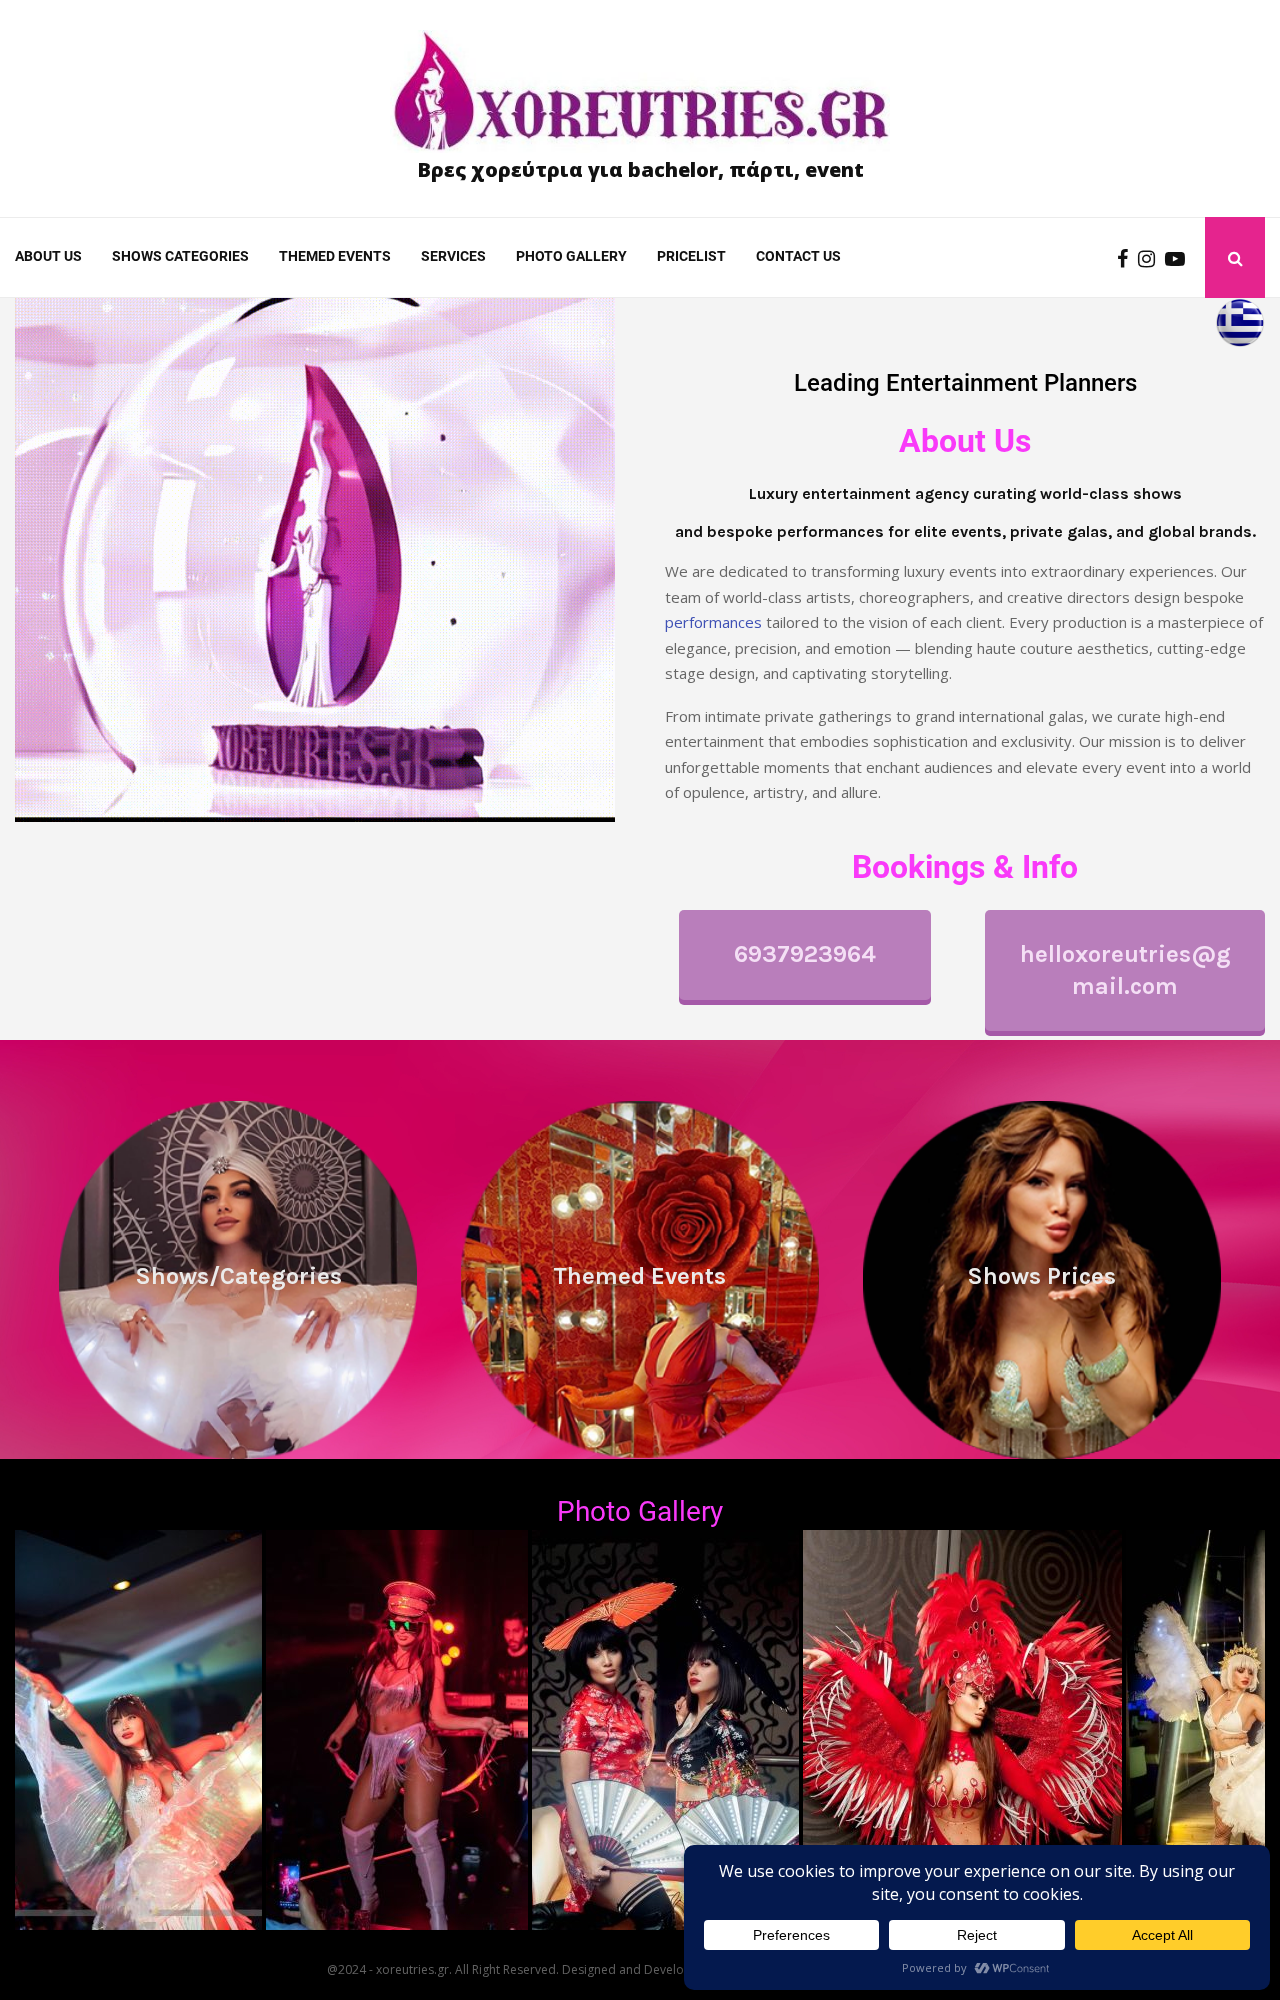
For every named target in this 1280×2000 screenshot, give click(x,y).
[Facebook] (1127, 258)
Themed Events (335, 256)
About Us (48, 256)
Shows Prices (1041, 1276)
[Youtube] (1180, 258)
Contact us (798, 256)
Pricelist (691, 256)
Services (453, 256)
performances (713, 622)
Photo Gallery (640, 1511)
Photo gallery (571, 256)
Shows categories (180, 256)
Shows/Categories (238, 1276)
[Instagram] (1151, 258)
